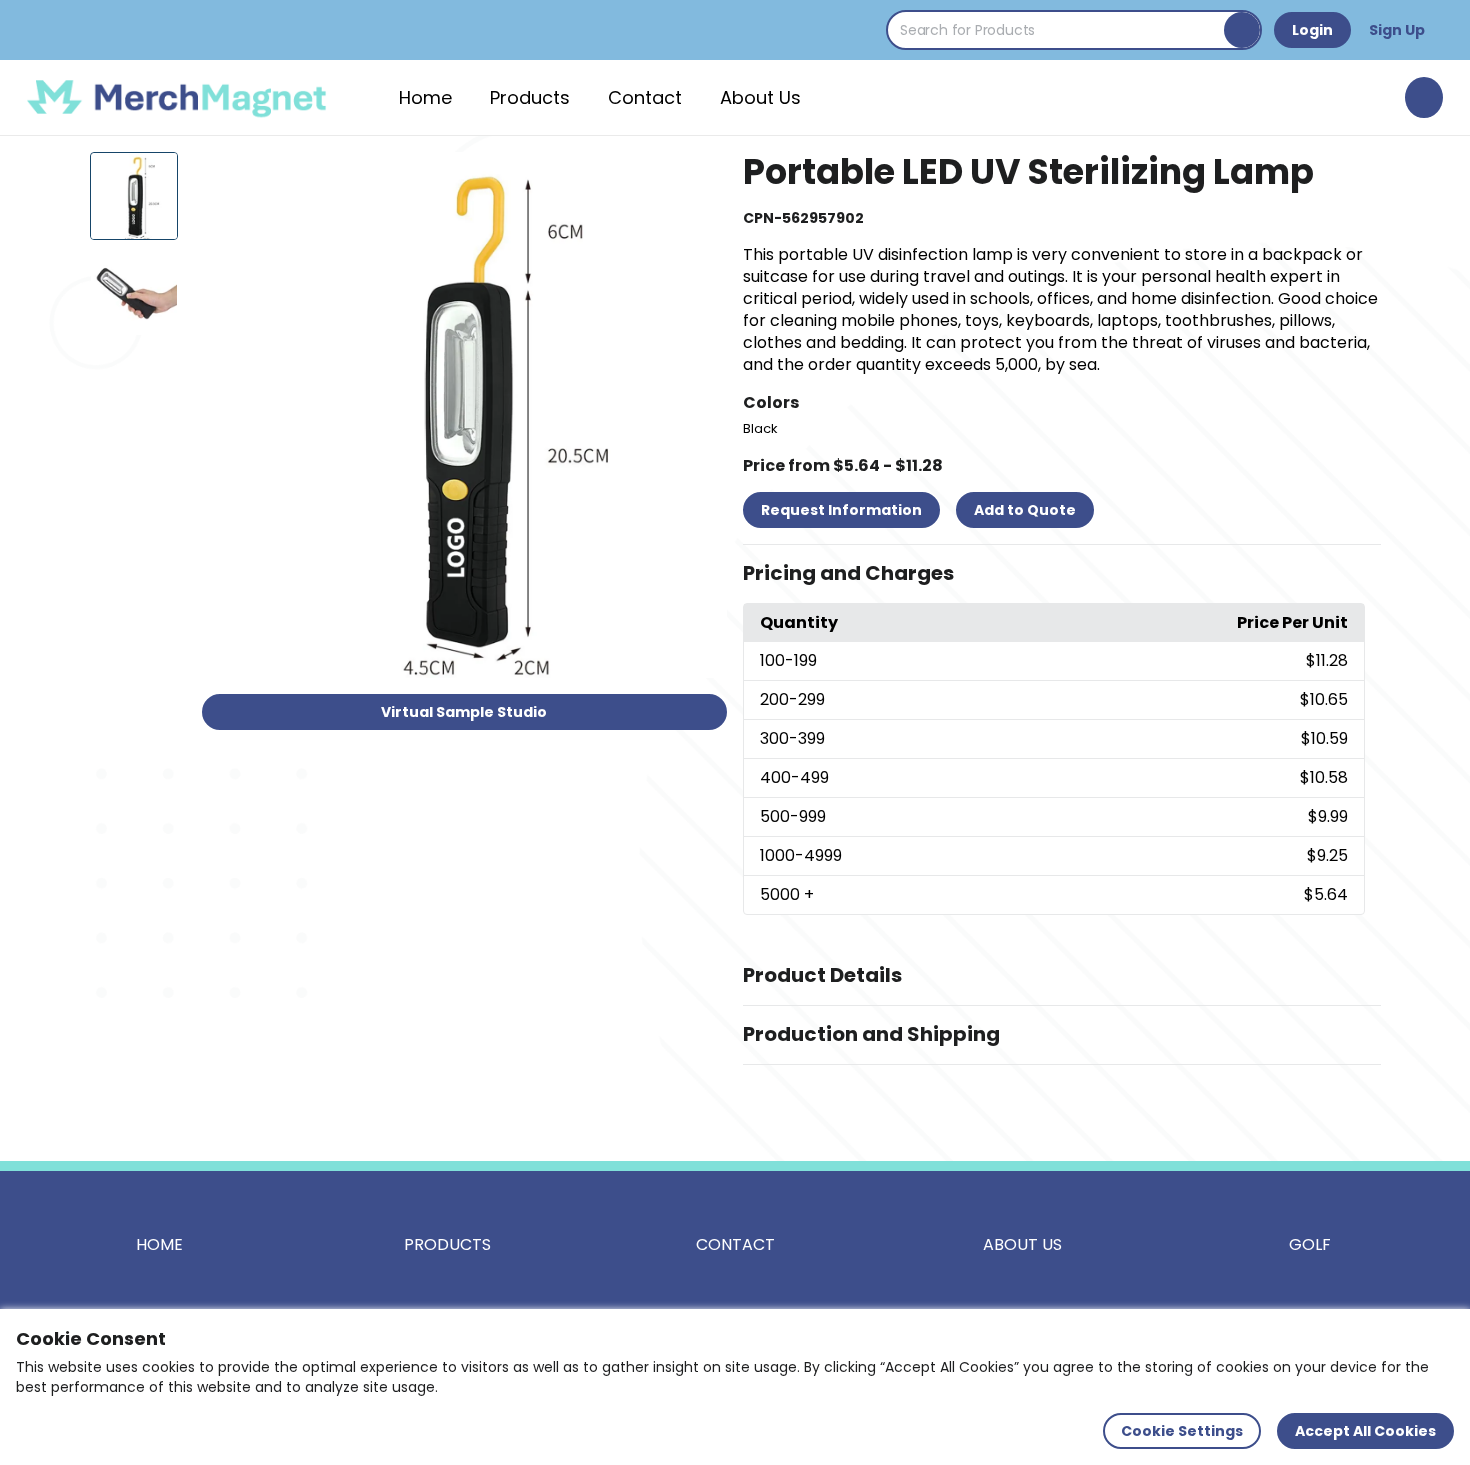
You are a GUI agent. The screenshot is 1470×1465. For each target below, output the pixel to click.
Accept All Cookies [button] (1365, 1431)
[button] (1062, 574)
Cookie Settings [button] (1182, 1431)
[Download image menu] (701, 178)
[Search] (1242, 30)
